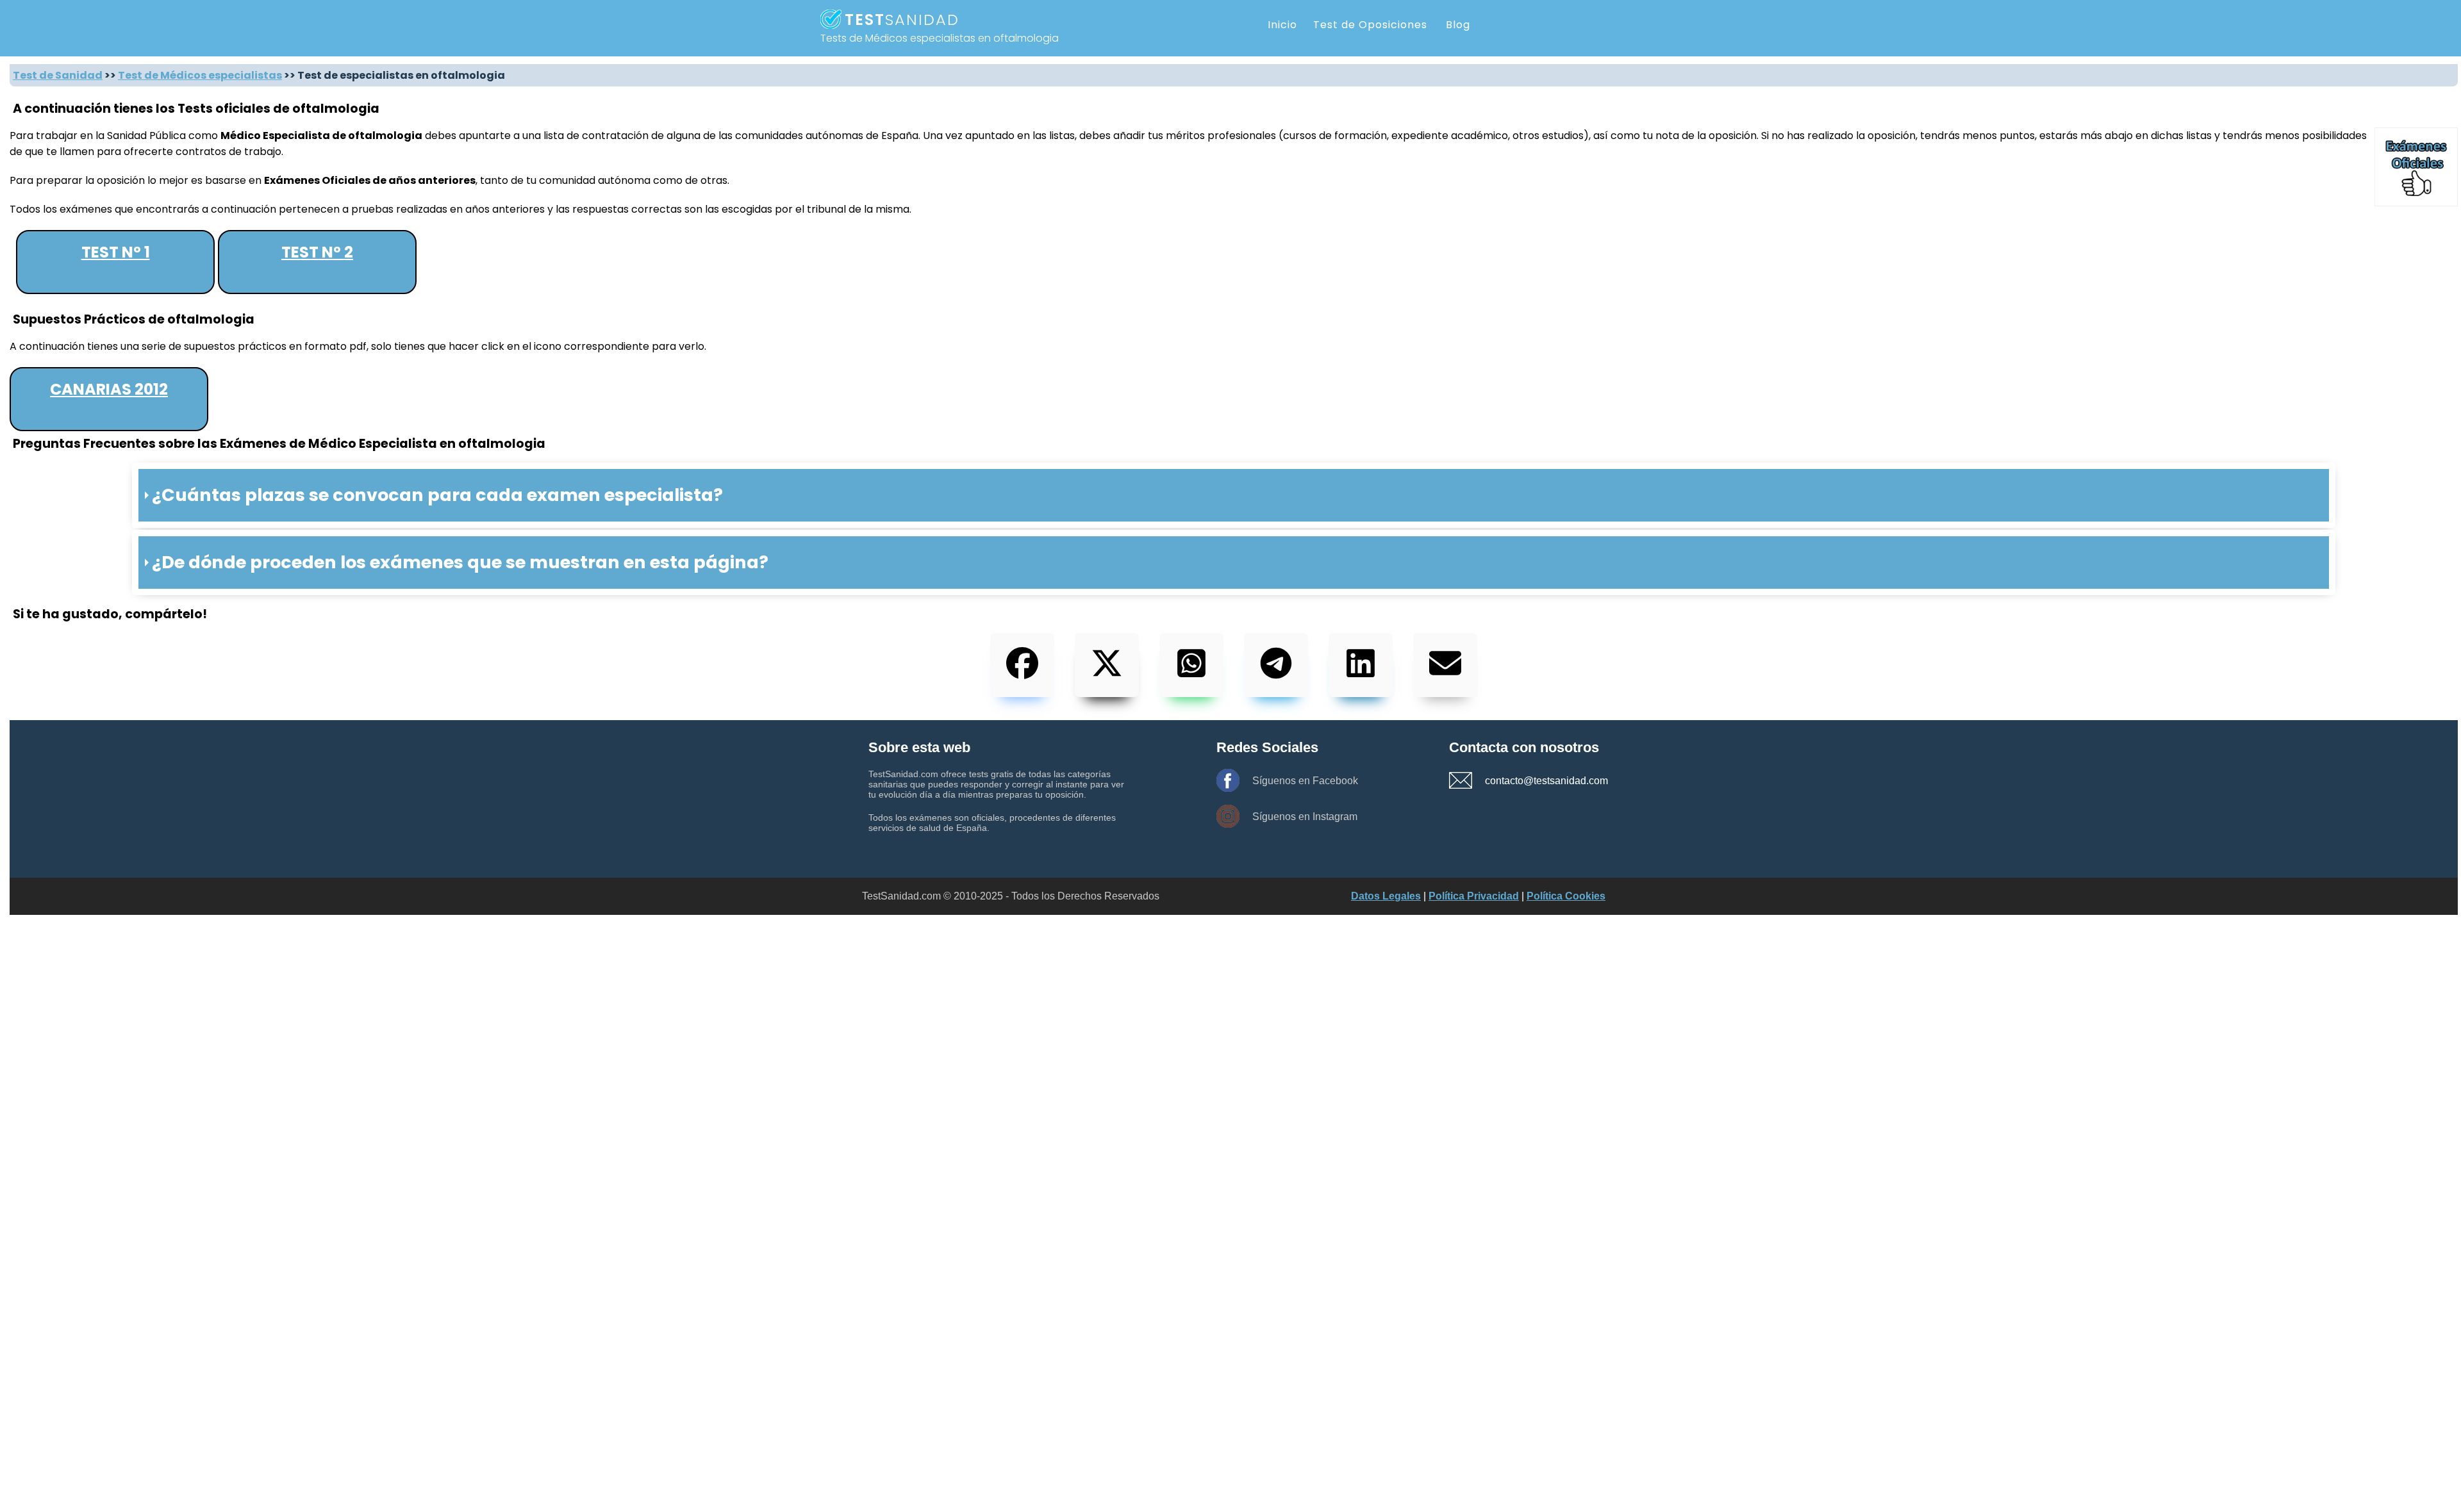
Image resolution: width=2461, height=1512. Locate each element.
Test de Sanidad (58, 75)
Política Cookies (1566, 896)
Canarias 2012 (109, 389)
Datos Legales (1386, 896)
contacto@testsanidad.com (1530, 781)
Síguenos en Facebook (1305, 781)
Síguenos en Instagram (1305, 817)
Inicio (1282, 25)
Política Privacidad (1474, 896)
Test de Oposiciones (1370, 25)
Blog (1458, 25)
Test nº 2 (317, 252)
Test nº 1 (116, 252)
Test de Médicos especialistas (200, 75)
